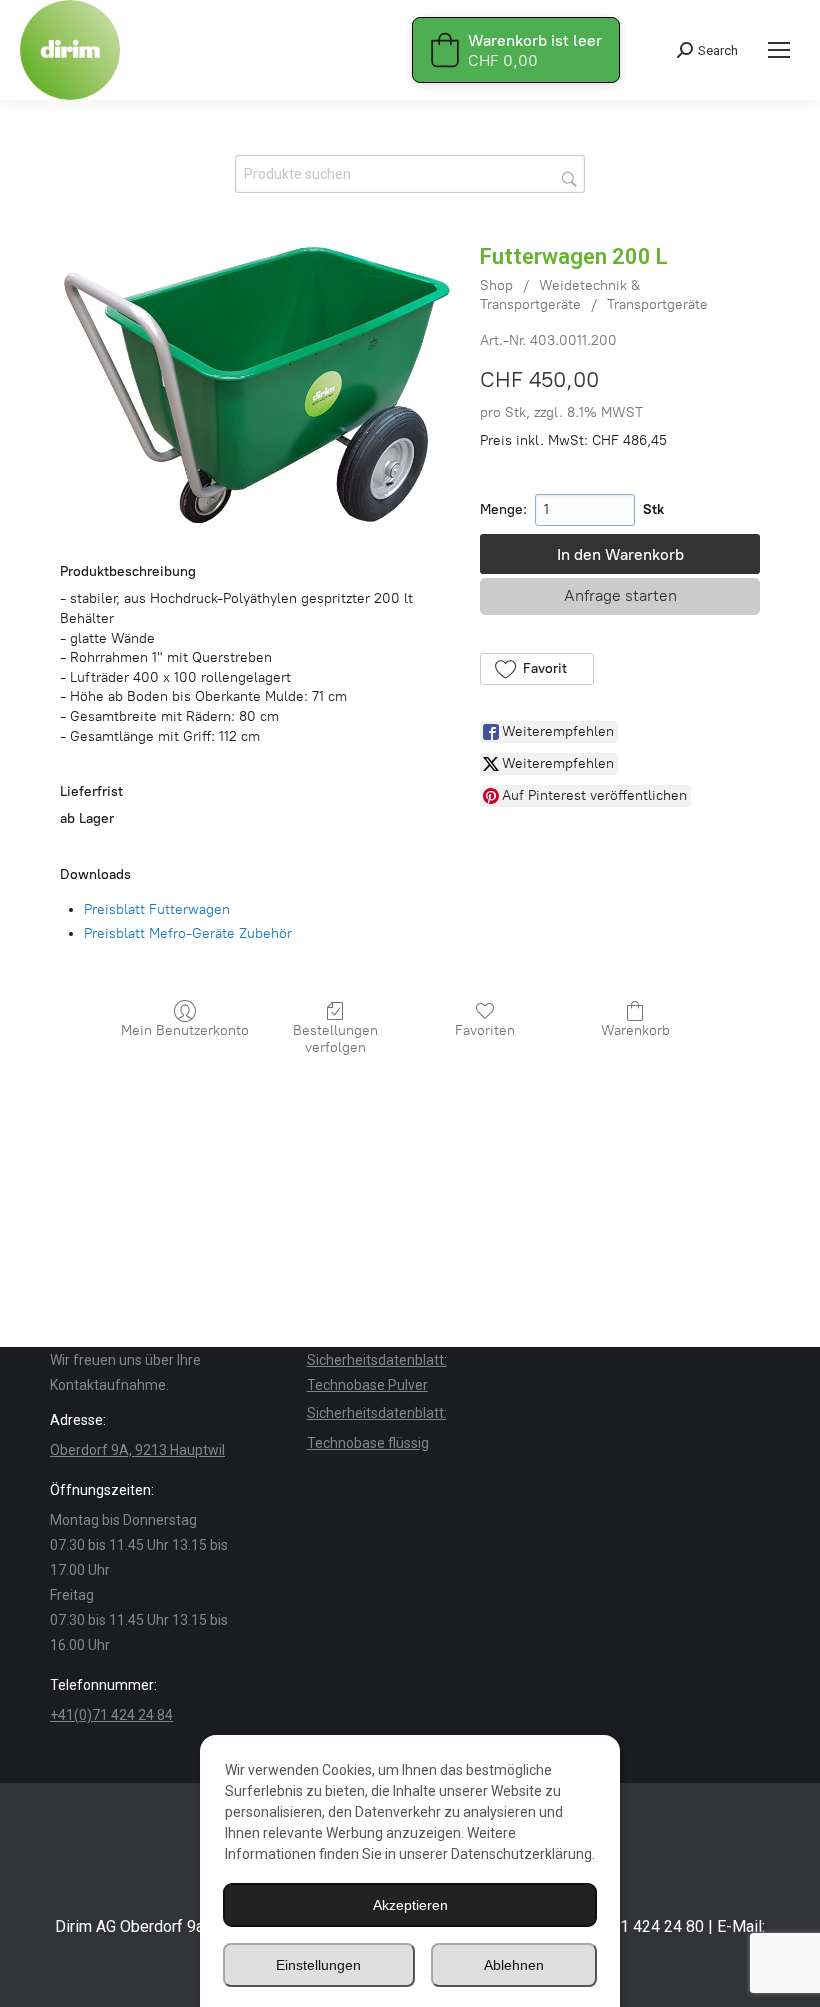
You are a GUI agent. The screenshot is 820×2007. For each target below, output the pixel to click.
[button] (536, 669)
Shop (496, 285)
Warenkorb (635, 1030)
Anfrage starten (620, 595)
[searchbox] (410, 174)
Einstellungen (318, 1965)
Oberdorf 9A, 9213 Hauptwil (137, 1450)
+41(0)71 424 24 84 (111, 1715)
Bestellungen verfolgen (335, 1039)
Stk (653, 509)
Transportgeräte (657, 304)
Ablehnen (514, 1965)
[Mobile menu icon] (779, 50)
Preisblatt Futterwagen (157, 909)
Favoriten (485, 1030)
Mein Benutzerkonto (185, 1030)
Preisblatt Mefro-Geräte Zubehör (188, 933)
